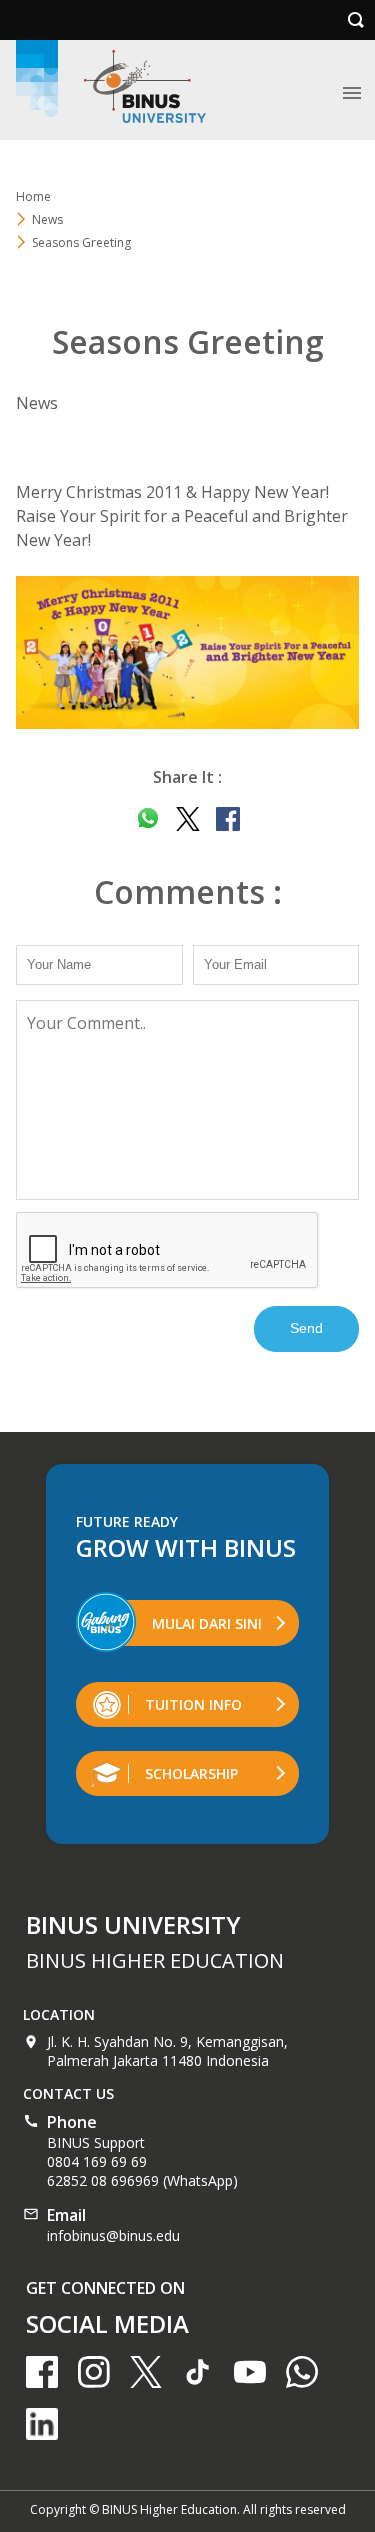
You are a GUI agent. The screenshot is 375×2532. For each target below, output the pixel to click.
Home (33, 196)
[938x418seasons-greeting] (187, 652)
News (47, 219)
